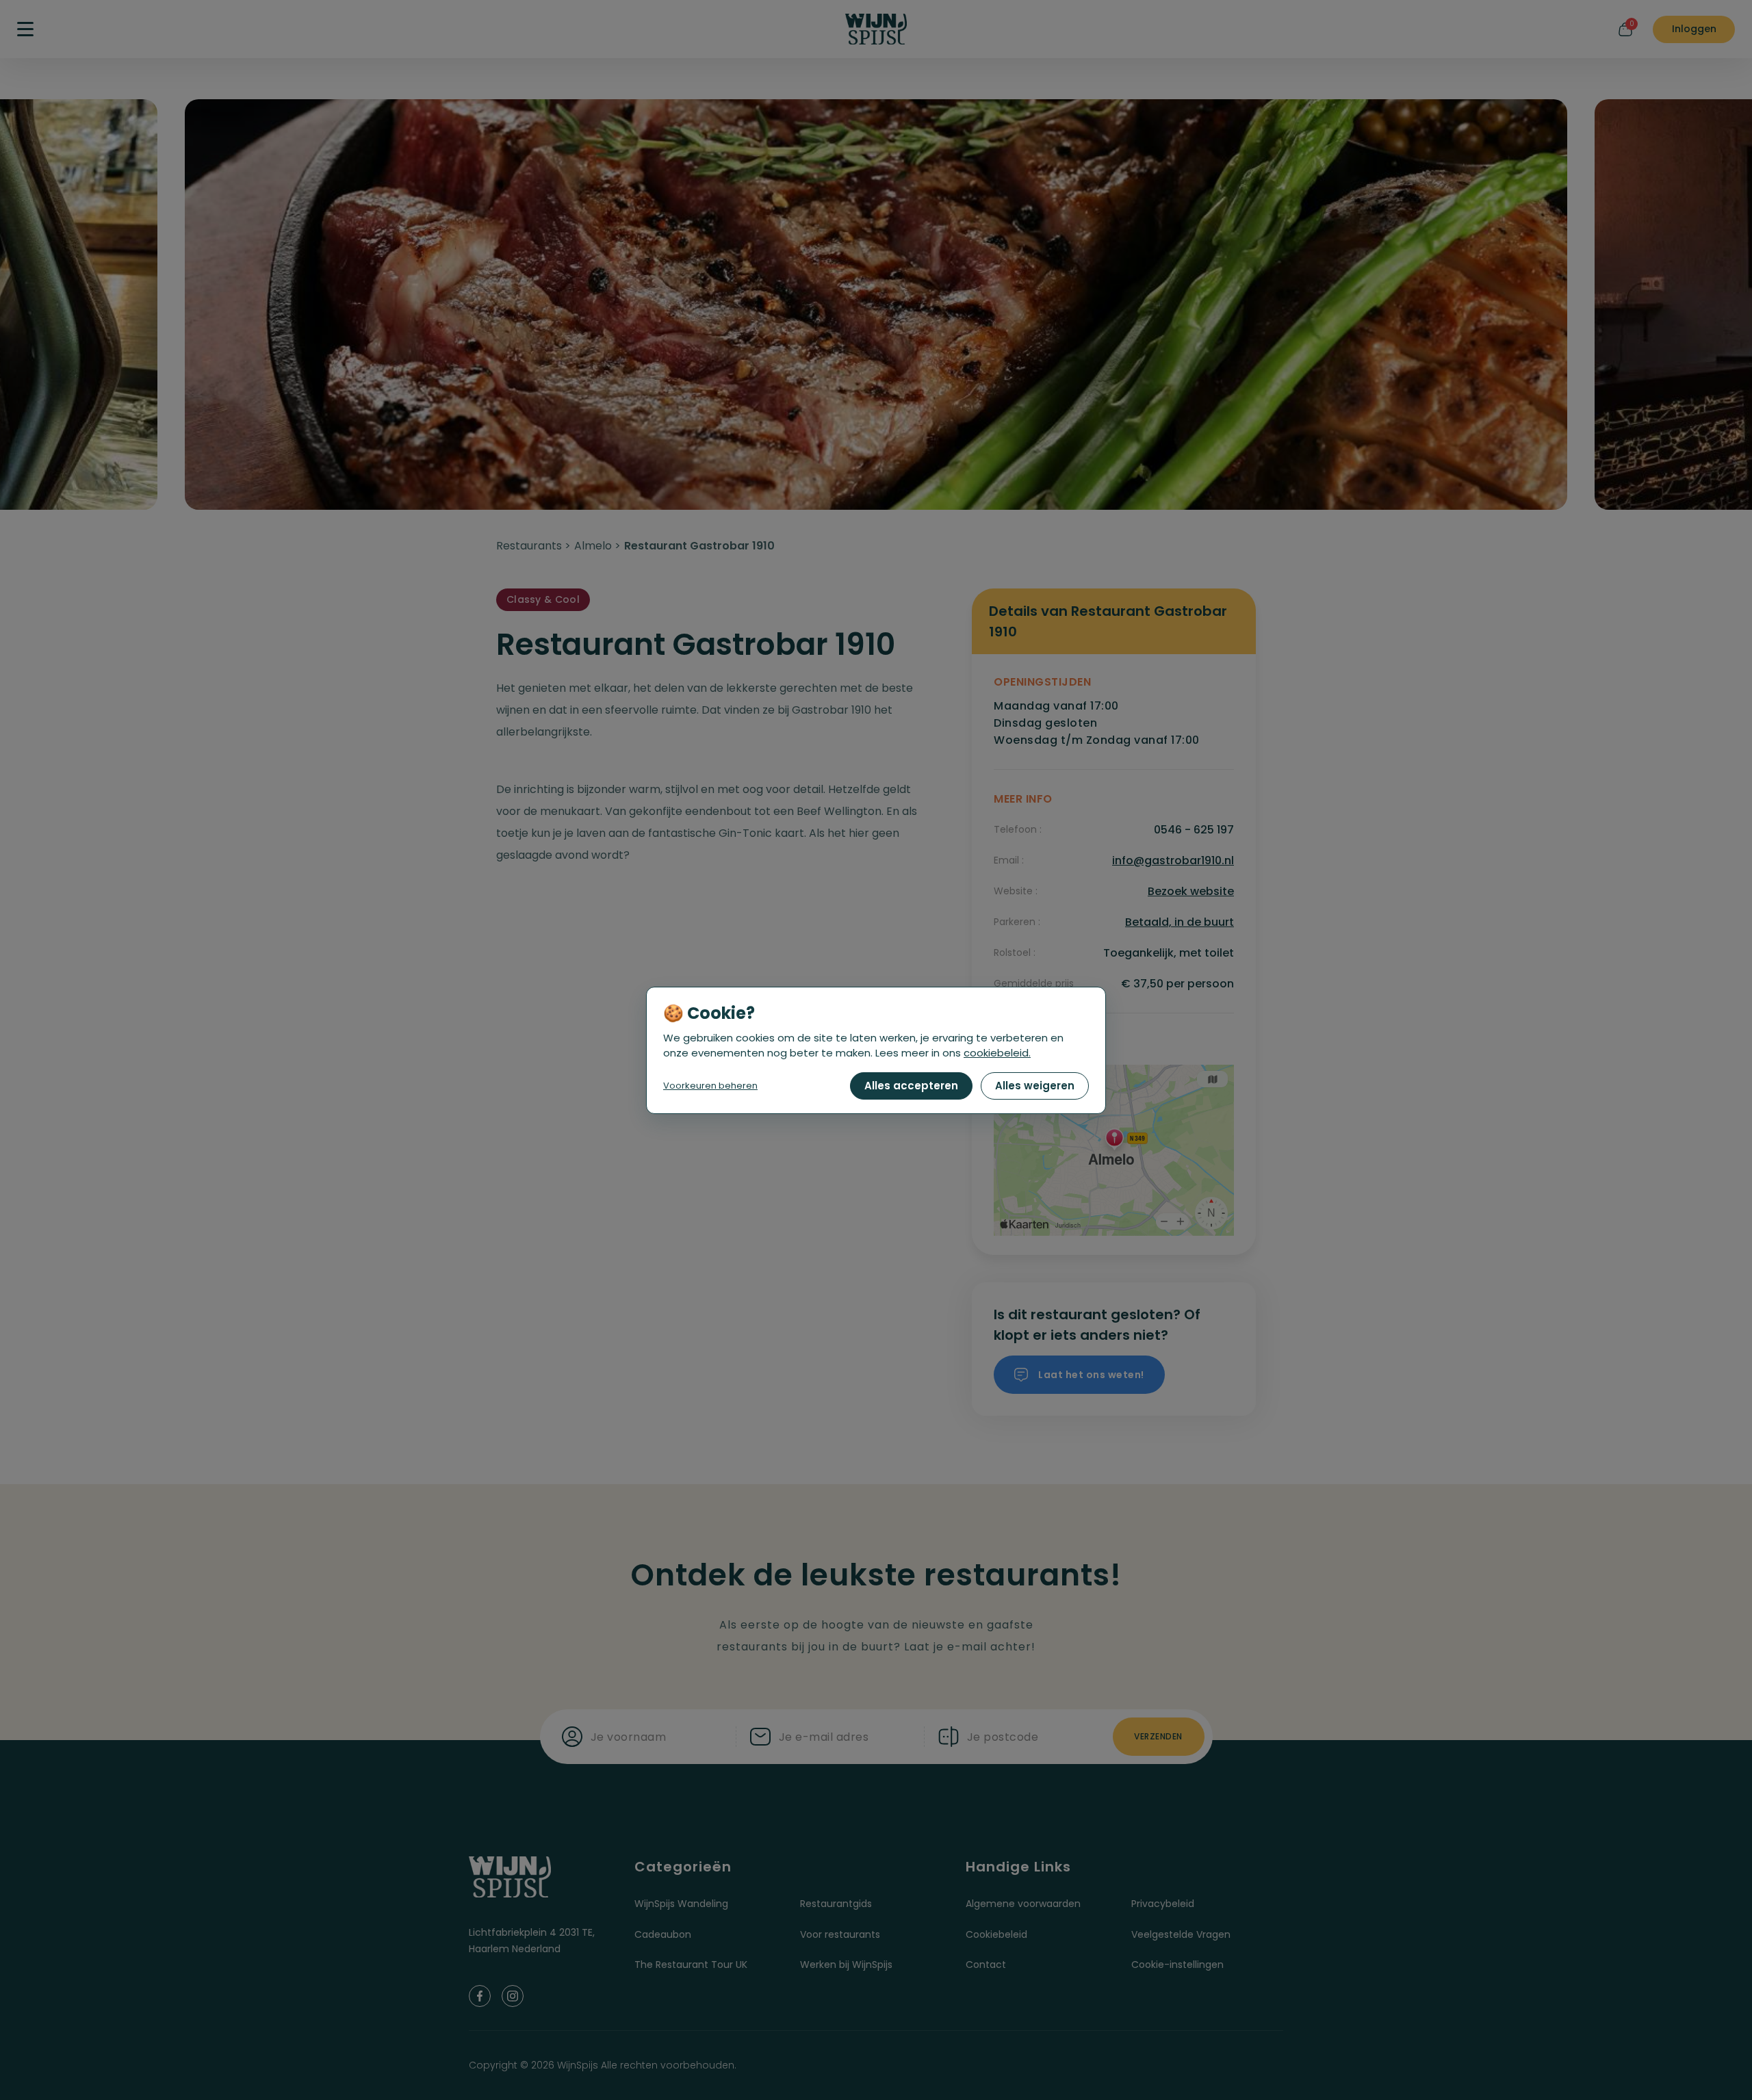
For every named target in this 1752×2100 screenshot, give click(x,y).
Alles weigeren (1035, 1086)
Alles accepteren (911, 1086)
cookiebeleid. (997, 1053)
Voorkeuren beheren (710, 1086)
